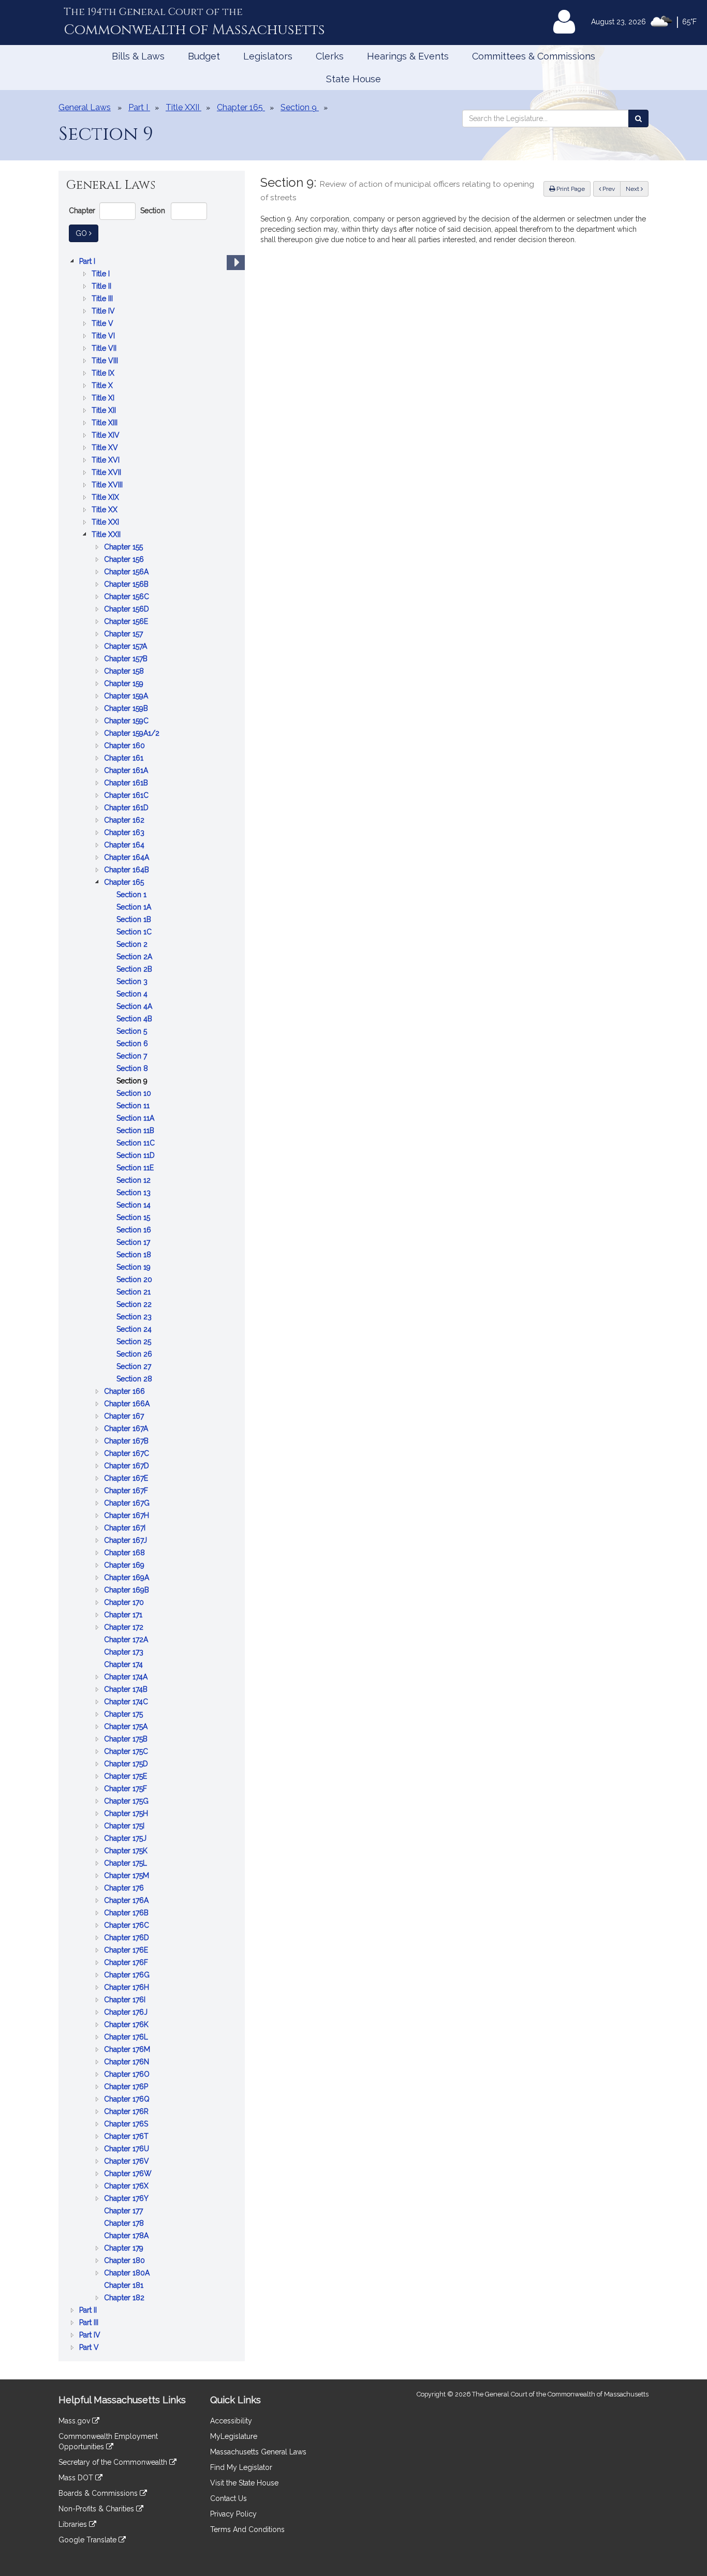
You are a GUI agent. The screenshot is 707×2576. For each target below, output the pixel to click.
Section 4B (135, 1019)
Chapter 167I (126, 1529)
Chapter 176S (127, 2125)
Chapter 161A (127, 771)
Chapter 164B (128, 870)
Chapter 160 (126, 746)
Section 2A (135, 957)
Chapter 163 (125, 833)
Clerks (330, 56)
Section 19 (135, 1268)
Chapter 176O (128, 2075)
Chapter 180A (128, 2274)
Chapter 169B (128, 1591)
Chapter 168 (126, 1553)
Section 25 (135, 1342)
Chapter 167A (127, 1429)
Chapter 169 (125, 1566)
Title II (102, 287)
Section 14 (135, 1206)
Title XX (106, 510)
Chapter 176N (128, 2063)
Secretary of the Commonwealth (114, 2462)
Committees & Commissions (534, 56)
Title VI (104, 337)
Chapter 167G (128, 1504)
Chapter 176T (127, 2137)
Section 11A (136, 1119)
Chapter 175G (127, 1802)
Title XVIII (108, 486)
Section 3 (133, 982)
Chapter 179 (125, 2249)
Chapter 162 (125, 821)
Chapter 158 (125, 672)
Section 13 (135, 1193)
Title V (104, 324)
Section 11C (137, 1144)
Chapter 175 (124, 1715)
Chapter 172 (125, 1628)
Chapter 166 (126, 1392)
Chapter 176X (127, 2187)
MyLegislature (234, 2436)
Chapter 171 (124, 1615)
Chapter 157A (127, 647)
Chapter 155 (124, 548)
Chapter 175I (125, 1827)
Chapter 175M (128, 1876)
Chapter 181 (125, 2286)
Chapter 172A (127, 1640)
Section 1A (135, 908)
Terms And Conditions (247, 2529)
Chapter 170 (125, 1603)
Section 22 (135, 1305)
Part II (89, 2311)
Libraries (74, 2524)
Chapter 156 (125, 560)
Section (153, 211)
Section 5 (133, 1032)
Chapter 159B (127, 709)
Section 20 (135, 1280)
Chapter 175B (127, 1740)
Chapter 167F (127, 1491)
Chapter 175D (127, 1765)
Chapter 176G (128, 1976)
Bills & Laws (138, 56)
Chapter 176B (127, 1914)
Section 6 (133, 1044)
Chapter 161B (127, 784)
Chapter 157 (124, 635)
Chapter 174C (127, 1702)
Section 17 (134, 1243)
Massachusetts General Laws (258, 2452)
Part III (90, 2323)
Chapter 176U (128, 2149)
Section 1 (132, 895)
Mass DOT (77, 2478)
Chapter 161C (127, 796)
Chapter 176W (129, 2174)
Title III (103, 299)
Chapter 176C (128, 1926)
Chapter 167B (127, 1442)
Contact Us (229, 2498)
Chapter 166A (128, 1404)
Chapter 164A (128, 858)
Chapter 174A (127, 1678)
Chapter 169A (128, 1578)
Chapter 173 (125, 1653)
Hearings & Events (408, 56)
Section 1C (135, 933)
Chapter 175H (127, 1814)
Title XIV (107, 436)
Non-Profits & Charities (97, 2509)
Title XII (105, 411)
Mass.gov (75, 2421)
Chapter (82, 211)
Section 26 (135, 1355)
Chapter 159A (127, 697)
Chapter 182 (125, 2298)
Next (633, 189)
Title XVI (107, 461)
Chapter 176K (127, 2025)
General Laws (85, 107)
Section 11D (137, 1156)
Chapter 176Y (127, 2199)
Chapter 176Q (128, 2100)
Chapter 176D (128, 1938)
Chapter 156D (128, 610)
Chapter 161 (125, 759)
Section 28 (135, 1380)
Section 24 (135, 1330)
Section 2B (135, 970)
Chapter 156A (127, 572)
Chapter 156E (127, 622)
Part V (90, 2348)
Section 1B (135, 920)
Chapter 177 (124, 2212)
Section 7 (133, 1057)
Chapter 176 (125, 1889)
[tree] (152, 1304)
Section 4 (133, 995)
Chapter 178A (127, 2236)
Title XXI (106, 523)
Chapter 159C (127, 721)
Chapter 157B (127, 659)
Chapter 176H (128, 1988)
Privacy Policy (233, 2514)
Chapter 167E (127, 1479)
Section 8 (133, 1069)
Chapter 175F (127, 1789)
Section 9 (133, 1082)
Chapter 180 (126, 2261)
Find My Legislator (241, 2467)
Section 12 (135, 1181)
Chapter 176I (126, 2000)
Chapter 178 (125, 2224)
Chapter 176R (127, 2112)
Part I (88, 262)
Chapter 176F (127, 1963)
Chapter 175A (127, 1727)
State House (353, 79)
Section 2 (133, 945)
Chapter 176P (127, 2087)
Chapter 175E (127, 1777)
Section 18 (135, 1255)
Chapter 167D (128, 1466)
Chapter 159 (125, 684)
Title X (103, 386)
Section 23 (135, 1317)
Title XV (106, 448)
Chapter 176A (127, 1901)
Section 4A (135, 1007)
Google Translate (89, 2540)
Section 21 (135, 1293)
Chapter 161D (127, 808)
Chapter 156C (128, 597)
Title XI (104, 399)
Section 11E (136, 1168)
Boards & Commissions (99, 2493)
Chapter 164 (125, 846)
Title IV (104, 312)
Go (87, 233)
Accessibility (231, 2421)
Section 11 (134, 1106)
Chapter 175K (127, 1851)
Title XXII (107, 535)
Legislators (268, 56)
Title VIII (106, 361)
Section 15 (134, 1218)
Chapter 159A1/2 (133, 734)
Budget (204, 56)
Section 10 (135, 1094)
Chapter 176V (128, 2162)
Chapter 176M (128, 2050)
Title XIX (106, 498)
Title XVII (107, 473)
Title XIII (106, 423)
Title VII (105, 349)
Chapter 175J (126, 1839)
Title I (102, 274)
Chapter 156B (127, 585)
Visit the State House (244, 2483)
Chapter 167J (127, 1541)
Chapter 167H (128, 1516)
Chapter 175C (127, 1752)
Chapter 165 (125, 883)
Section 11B (136, 1131)
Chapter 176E (127, 1951)
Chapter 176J (127, 2013)
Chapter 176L (127, 2038)
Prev (611, 189)
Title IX (104, 374)
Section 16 (135, 1231)
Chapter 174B (127, 1690)
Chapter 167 (125, 1417)
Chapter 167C (128, 1454)
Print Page (570, 189)
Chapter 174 (124, 1665)
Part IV (91, 2336)
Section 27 (135, 1367)
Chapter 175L (127, 1864)
